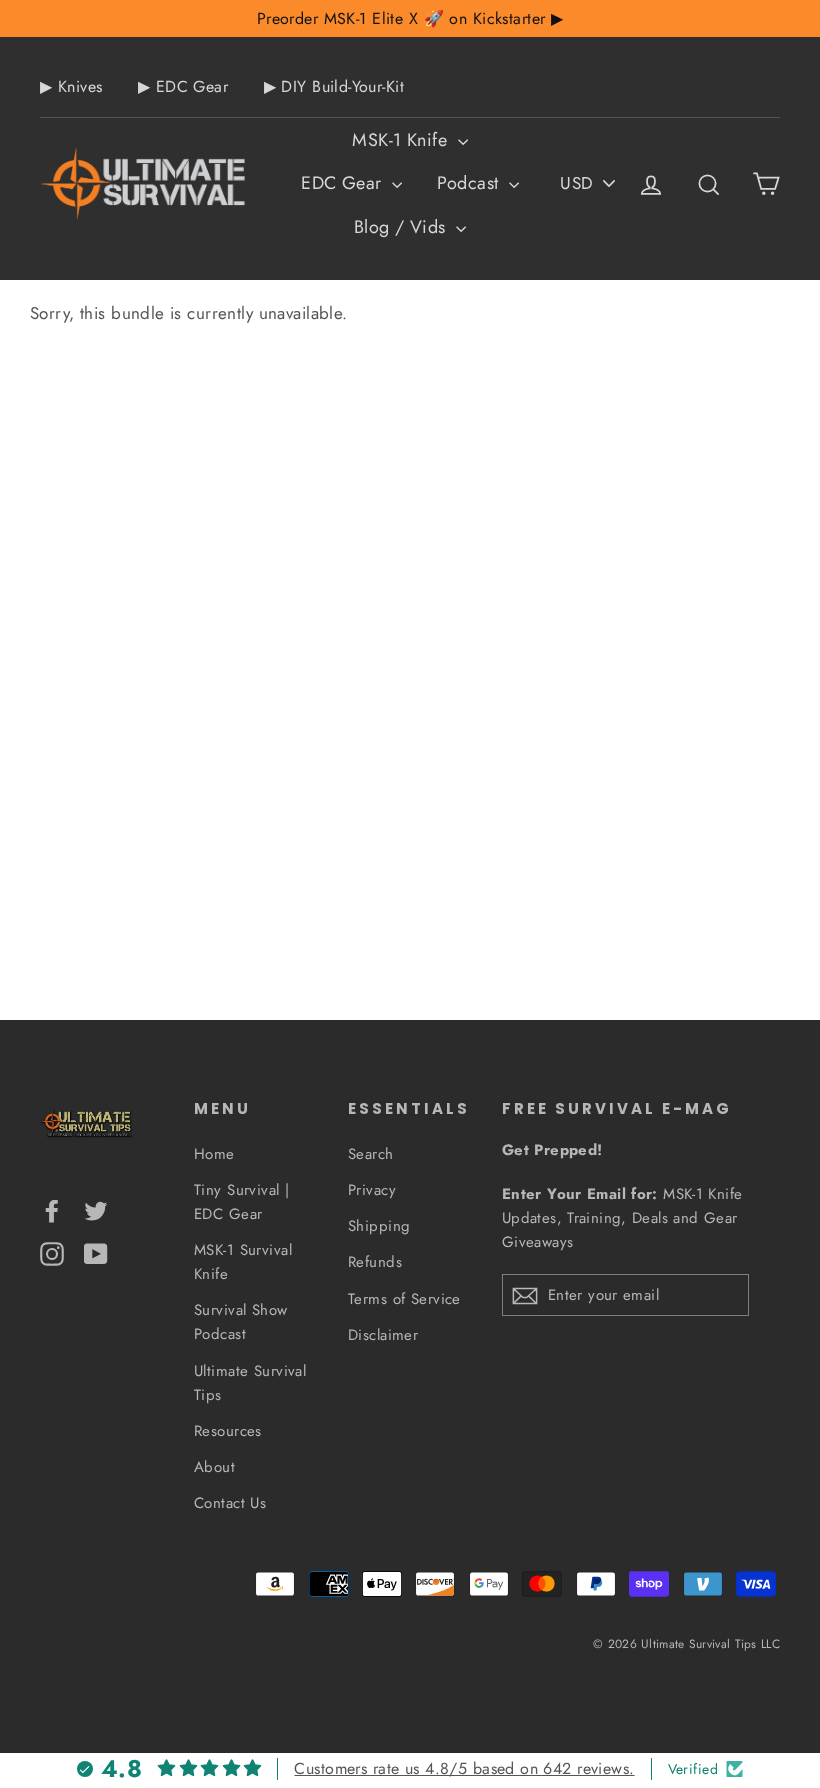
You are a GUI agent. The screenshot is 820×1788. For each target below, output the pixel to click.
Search (371, 1154)
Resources (228, 1431)
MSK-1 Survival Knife (243, 1262)
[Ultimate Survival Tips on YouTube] (96, 1251)
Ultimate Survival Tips (250, 1383)
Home (214, 1154)
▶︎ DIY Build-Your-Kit (334, 86)
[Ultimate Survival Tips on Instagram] (52, 1251)
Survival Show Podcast (241, 1322)
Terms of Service (404, 1299)
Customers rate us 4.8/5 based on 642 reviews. (464, 1768)
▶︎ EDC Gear (183, 86)
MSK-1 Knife (402, 140)
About (214, 1467)
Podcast (470, 183)
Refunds (375, 1262)
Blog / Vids (402, 227)
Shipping (379, 1226)
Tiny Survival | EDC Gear (241, 1202)
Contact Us (230, 1503)
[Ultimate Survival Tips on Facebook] (52, 1209)
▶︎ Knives (71, 86)
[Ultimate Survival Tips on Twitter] (96, 1209)
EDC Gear (344, 183)
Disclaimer (383, 1335)
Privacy (372, 1190)
